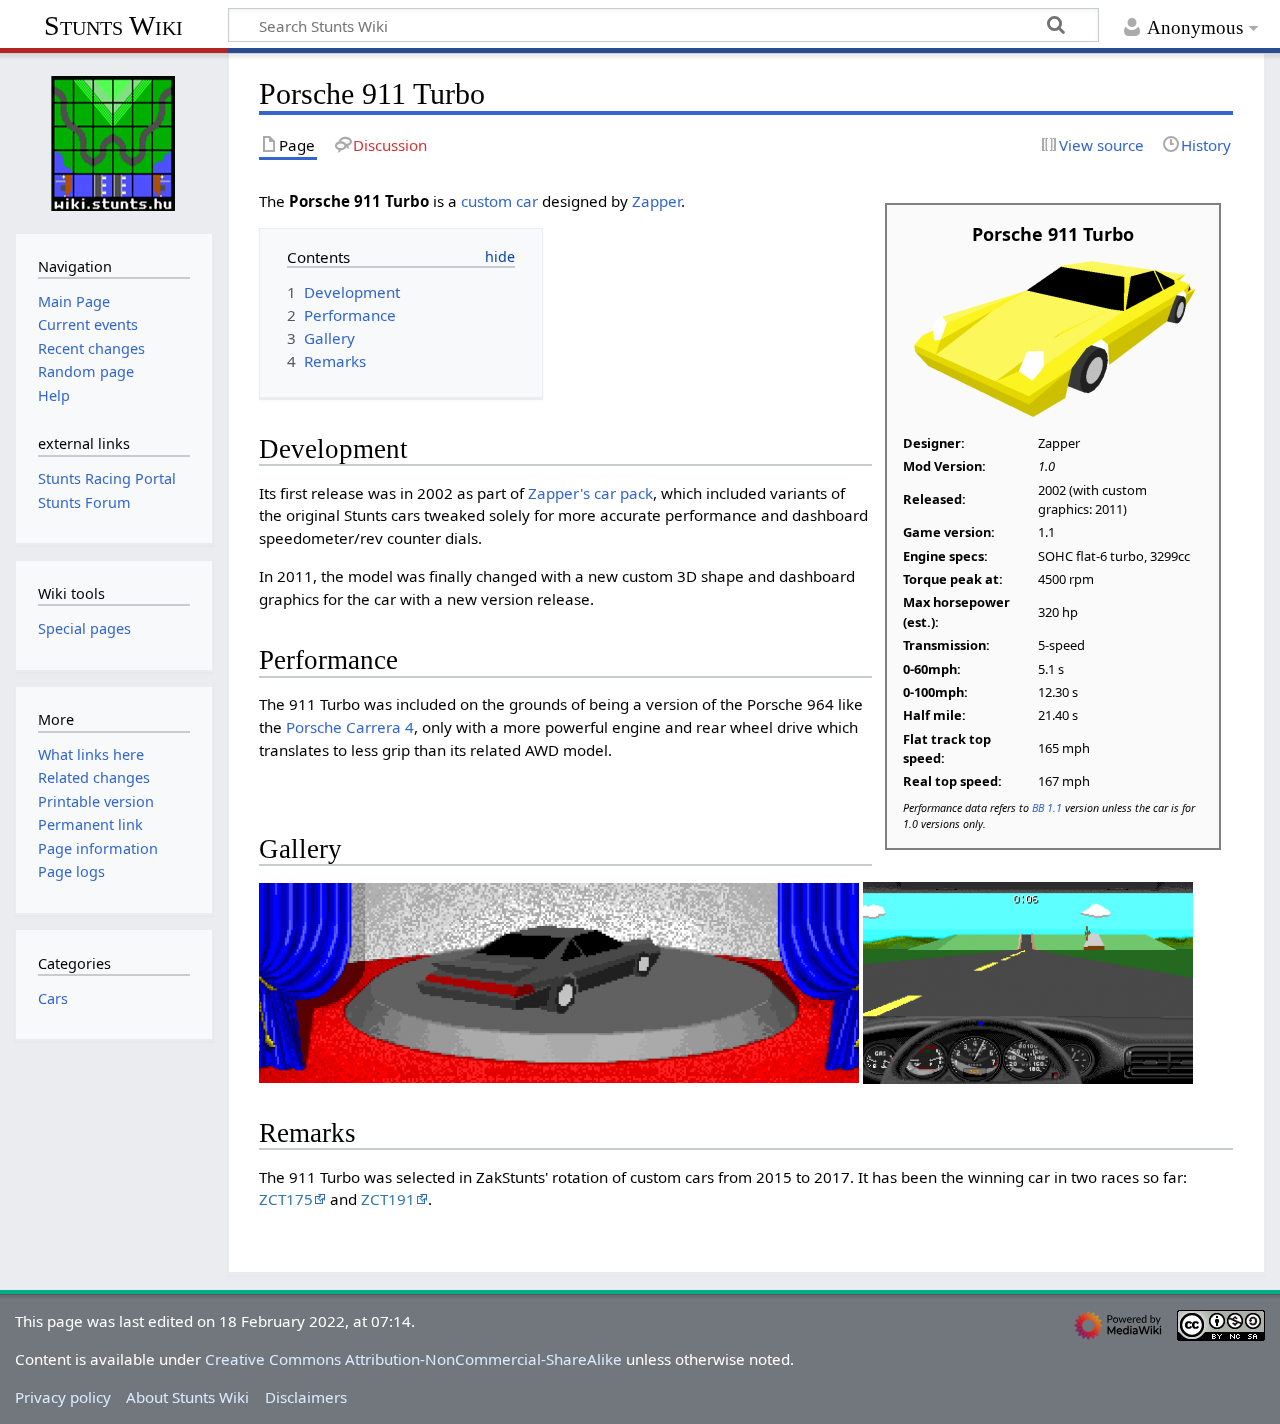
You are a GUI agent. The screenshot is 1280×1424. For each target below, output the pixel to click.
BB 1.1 (1047, 807)
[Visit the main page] (114, 141)
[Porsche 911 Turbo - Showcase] (559, 981)
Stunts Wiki (113, 25)
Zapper (656, 201)
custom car (499, 201)
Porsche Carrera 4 (350, 727)
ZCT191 (388, 1199)
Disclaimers (306, 1397)
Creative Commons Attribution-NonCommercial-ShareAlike (413, 1359)
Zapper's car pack (590, 493)
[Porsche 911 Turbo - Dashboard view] (1028, 981)
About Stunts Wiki (187, 1397)
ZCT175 (286, 1199)
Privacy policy (63, 1397)
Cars (53, 998)
